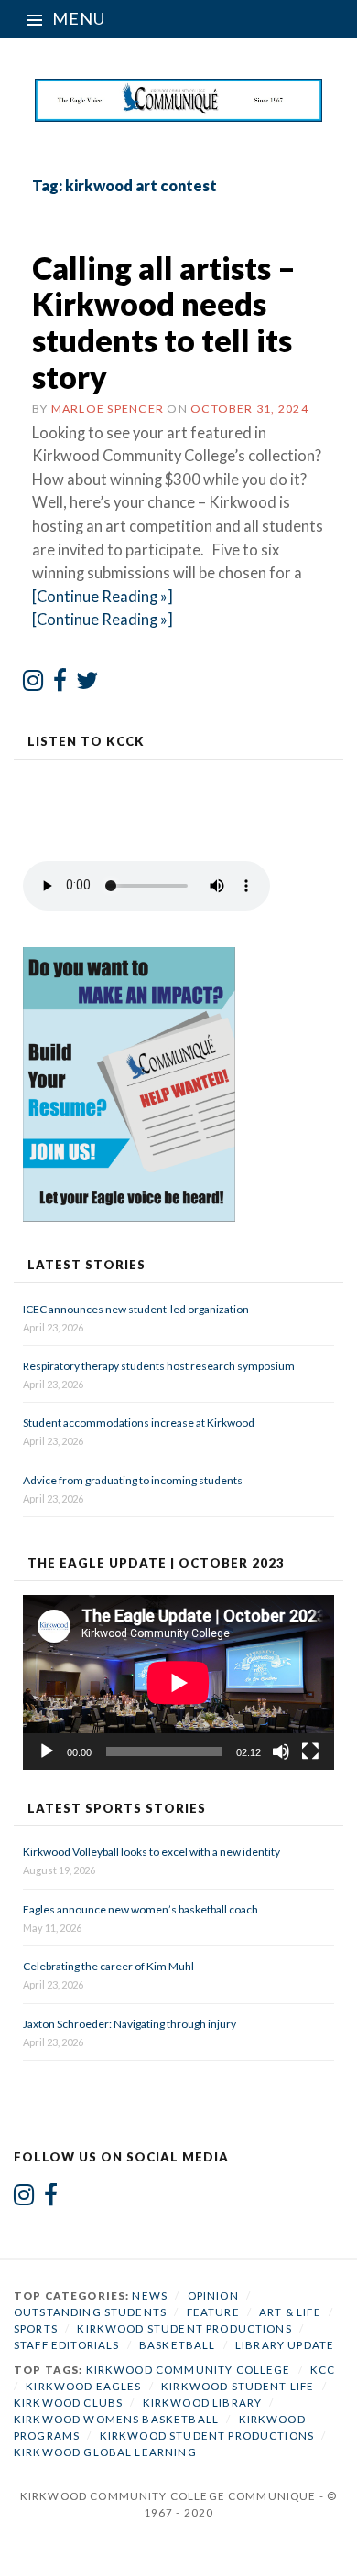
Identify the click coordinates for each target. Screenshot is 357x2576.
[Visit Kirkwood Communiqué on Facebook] (60, 684)
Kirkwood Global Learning (105, 2452)
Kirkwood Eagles (83, 2386)
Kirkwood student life (238, 2386)
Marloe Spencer (108, 409)
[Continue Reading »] (103, 597)
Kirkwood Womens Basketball (116, 2419)
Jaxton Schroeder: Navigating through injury (130, 2024)
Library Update (285, 2345)
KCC (323, 2370)
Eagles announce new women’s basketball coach (141, 1909)
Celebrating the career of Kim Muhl (108, 1966)
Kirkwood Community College (189, 2370)
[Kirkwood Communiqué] (178, 100)
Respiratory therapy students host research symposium (159, 1366)
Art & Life (290, 2312)
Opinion (213, 2296)
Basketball (178, 2345)
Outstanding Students (90, 2312)
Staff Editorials (66, 2345)
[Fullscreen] (310, 1751)
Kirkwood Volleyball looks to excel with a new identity (151, 1852)
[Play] (47, 1751)
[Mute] (281, 1751)
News (150, 2296)
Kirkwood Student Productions (184, 2328)
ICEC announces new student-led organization (136, 1309)
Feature (213, 2312)
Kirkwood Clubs (68, 2403)
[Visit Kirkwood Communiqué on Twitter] (87, 684)
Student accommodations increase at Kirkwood (140, 1423)
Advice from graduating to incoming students (133, 1480)
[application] (178, 1682)
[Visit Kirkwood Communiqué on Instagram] (33, 684)
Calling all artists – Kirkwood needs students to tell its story (164, 322)
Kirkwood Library (202, 2403)
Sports (36, 2328)
